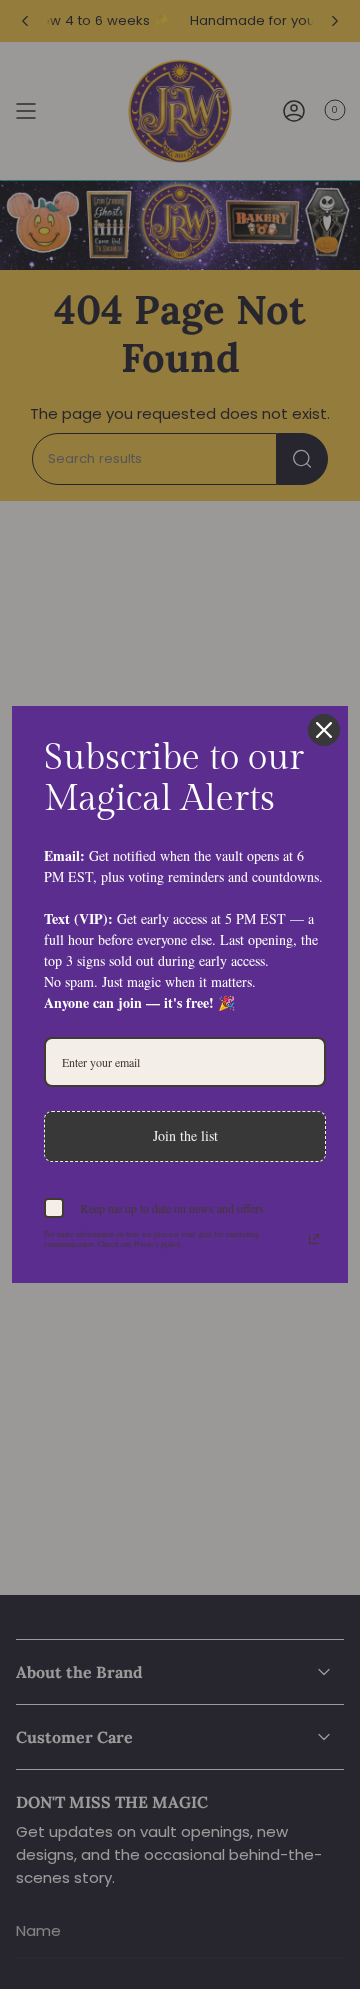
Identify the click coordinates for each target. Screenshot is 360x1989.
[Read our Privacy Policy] (314, 1239)
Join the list (185, 1135)
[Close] (324, 730)
